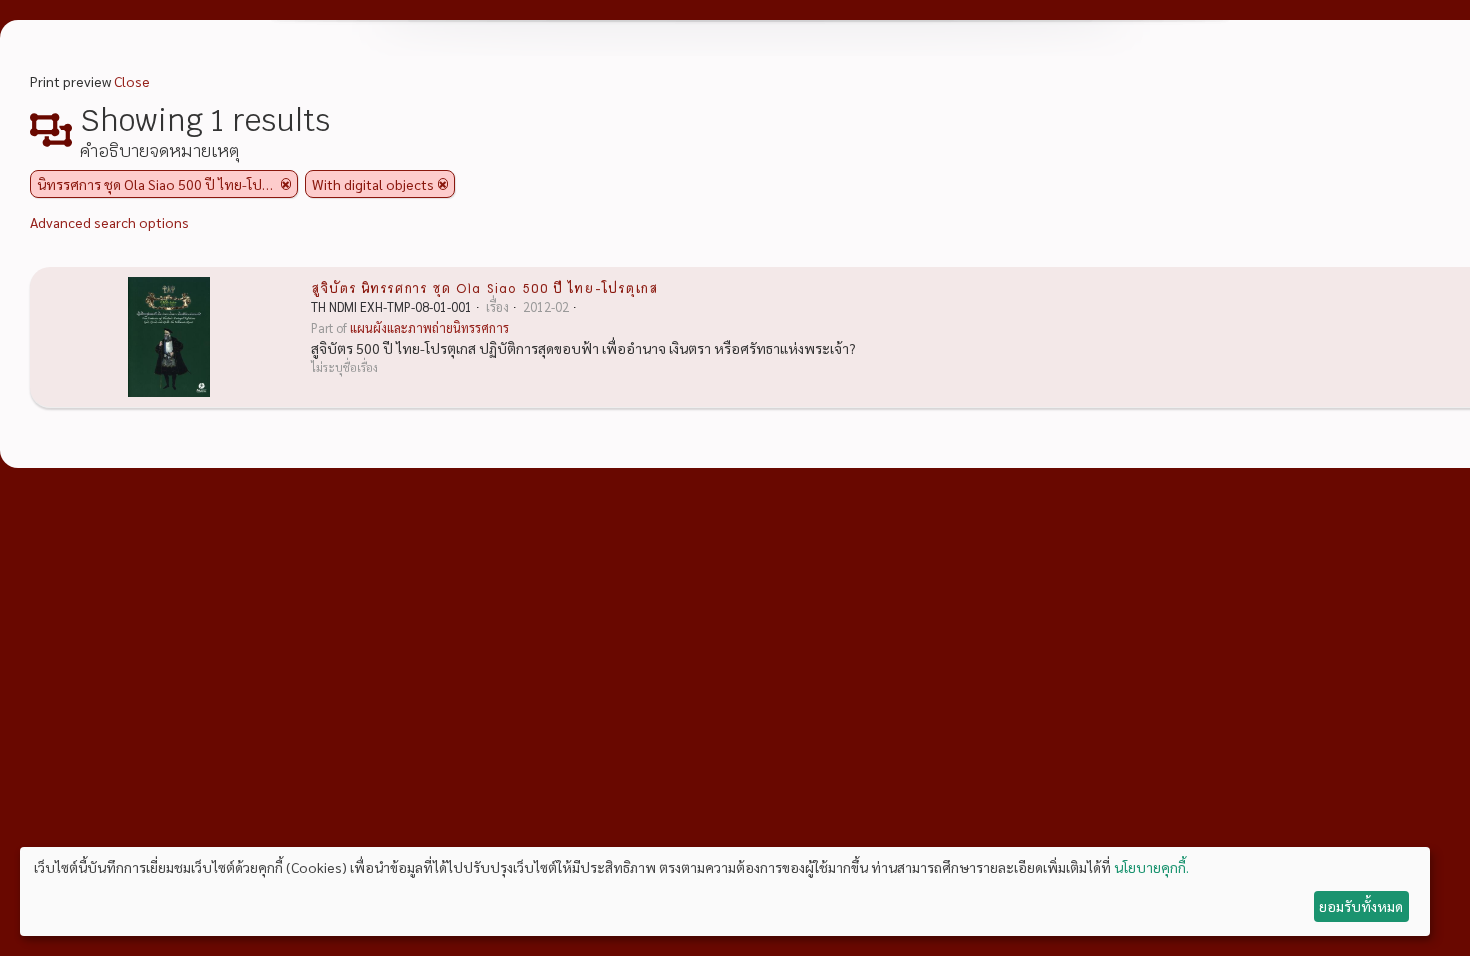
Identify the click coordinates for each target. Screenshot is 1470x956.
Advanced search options (109, 222)
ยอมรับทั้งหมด (1361, 906)
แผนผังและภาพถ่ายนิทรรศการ (429, 328)
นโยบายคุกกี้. (1151, 867)
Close (132, 81)
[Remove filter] (286, 184)
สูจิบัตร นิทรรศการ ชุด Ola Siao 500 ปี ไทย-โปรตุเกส (484, 287)
